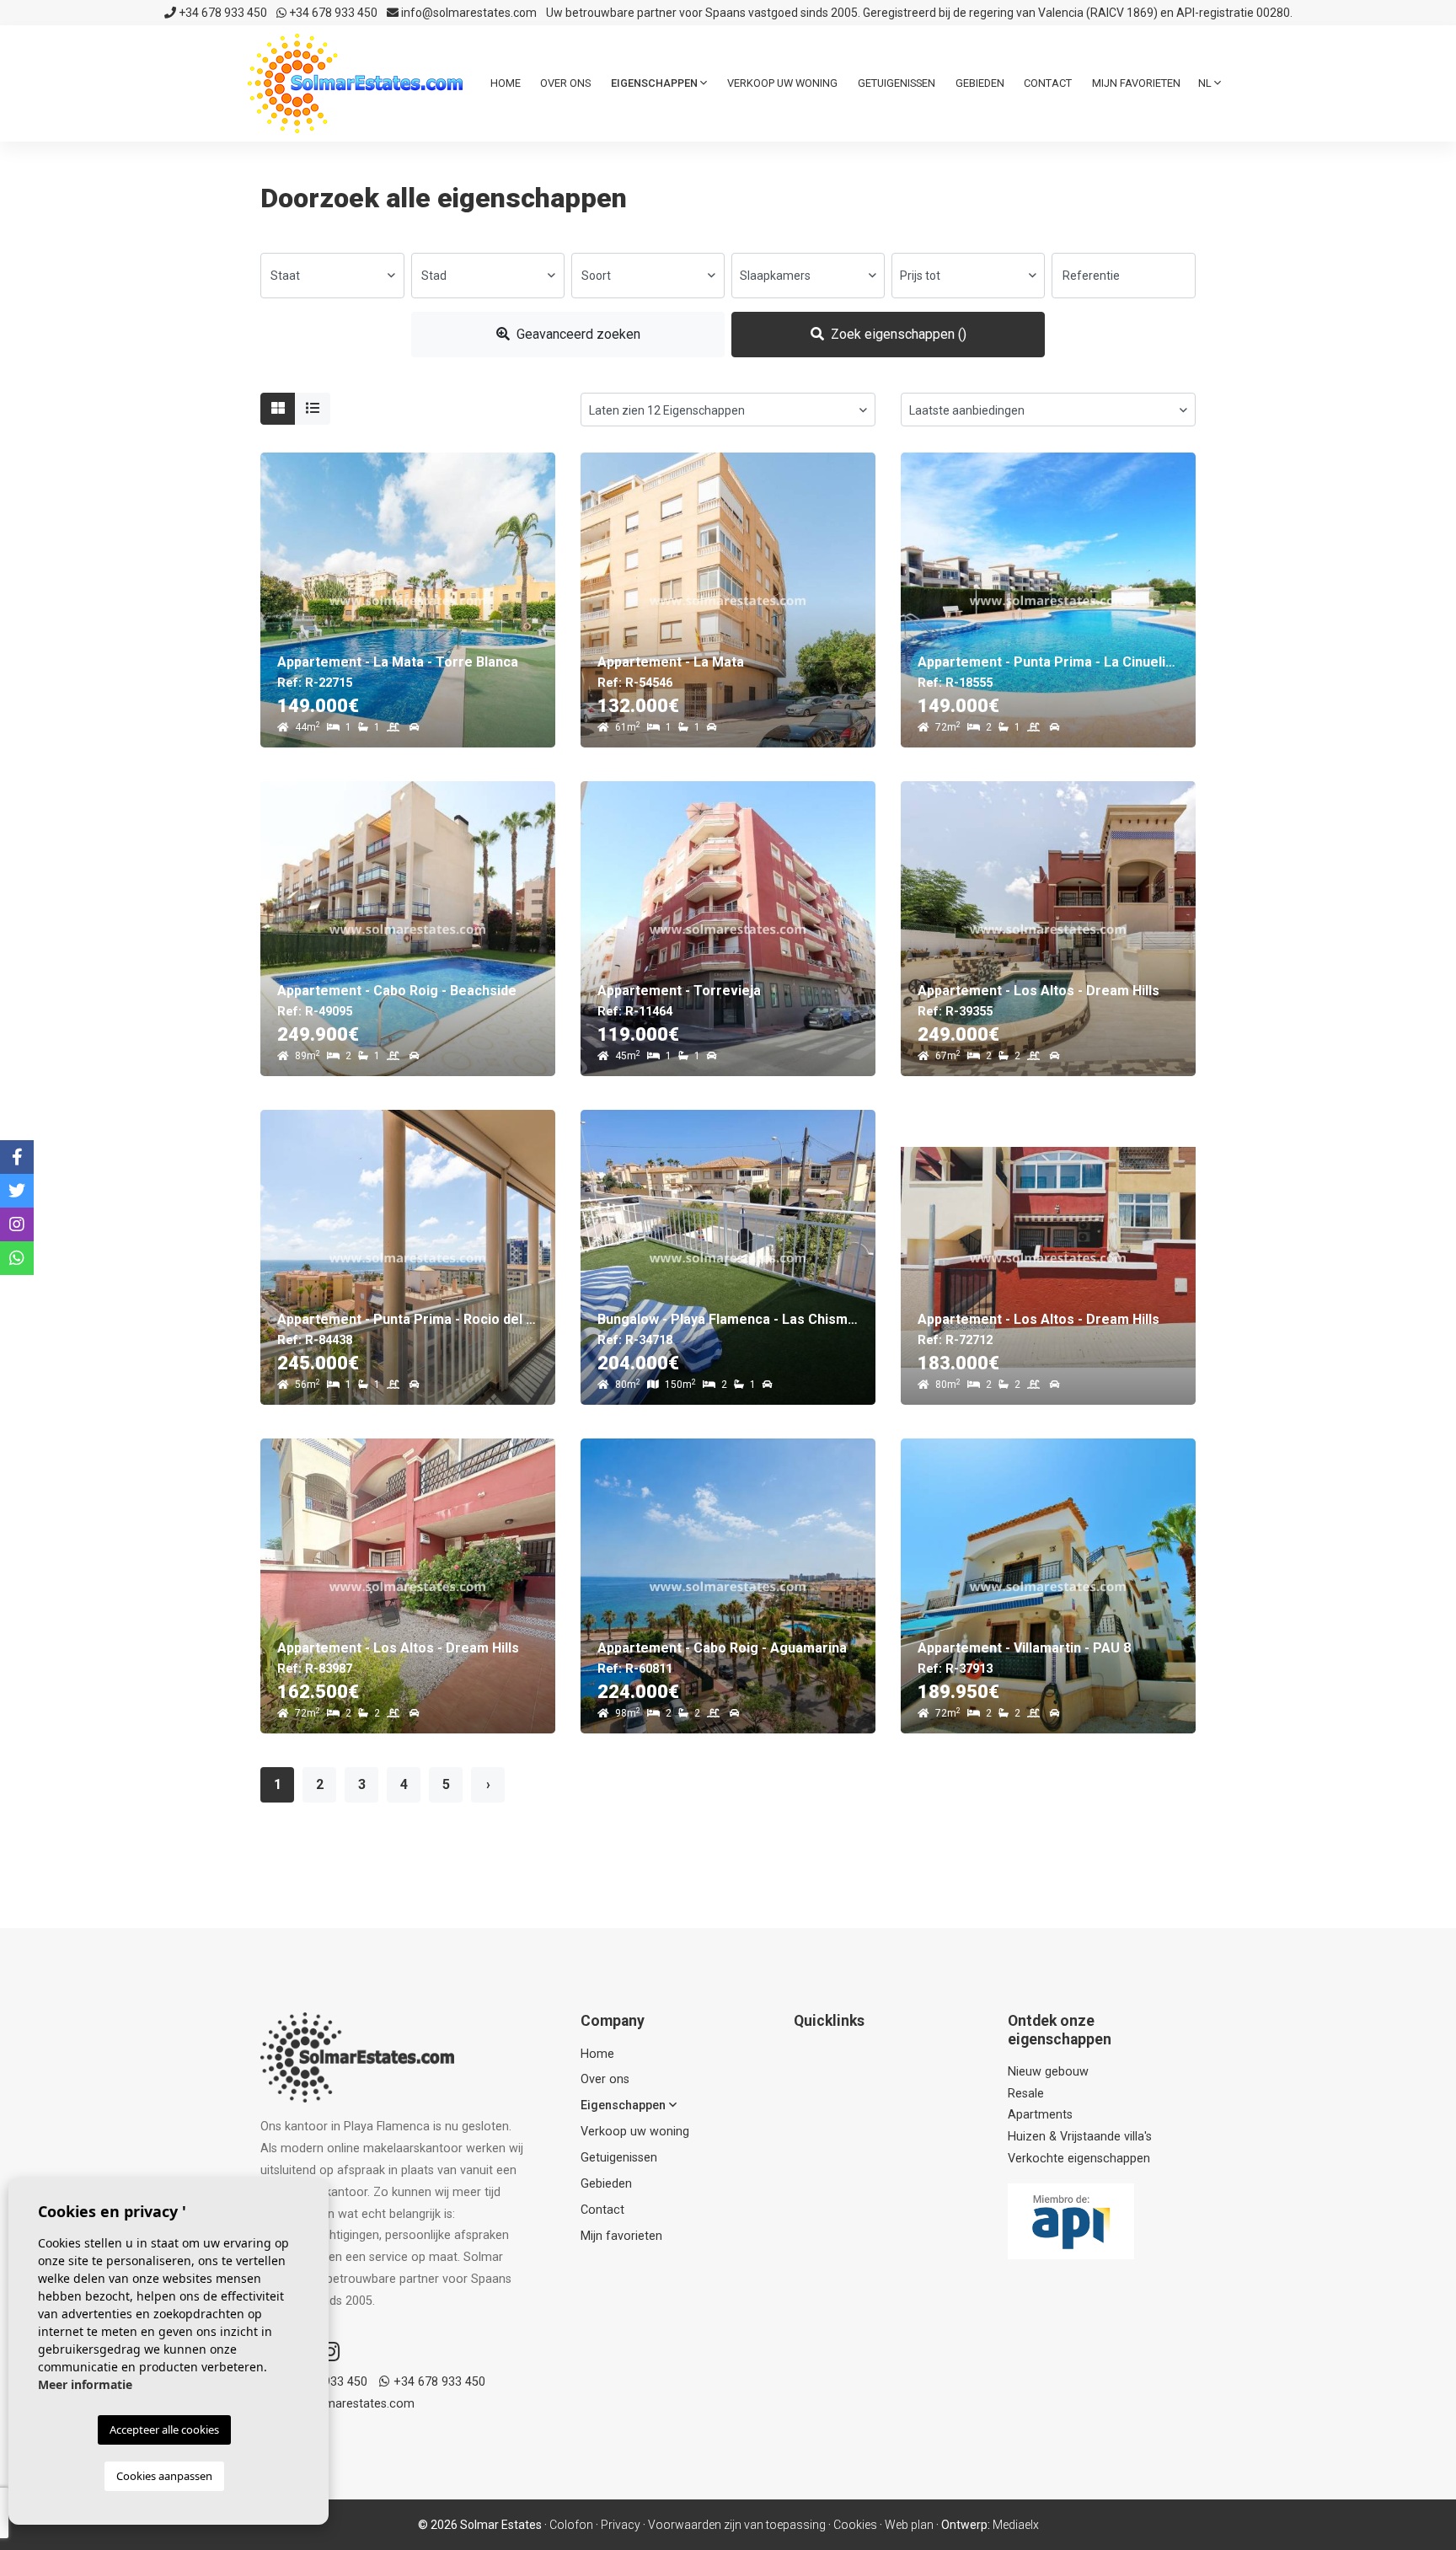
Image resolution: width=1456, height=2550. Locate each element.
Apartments (1040, 2115)
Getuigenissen (897, 83)
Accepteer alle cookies (164, 2429)
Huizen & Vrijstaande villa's (1080, 2137)
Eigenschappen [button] (656, 83)
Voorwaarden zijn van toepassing (737, 2525)
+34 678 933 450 (222, 13)
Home (506, 83)
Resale (1026, 2094)
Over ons (565, 83)
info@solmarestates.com (468, 13)
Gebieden (980, 83)
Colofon (571, 2525)
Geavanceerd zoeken (577, 334)
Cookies (855, 2525)
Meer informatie (85, 2384)
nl (1206, 83)
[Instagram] (330, 2352)
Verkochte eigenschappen (1079, 2159)
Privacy (621, 2525)
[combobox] (332, 276)
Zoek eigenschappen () (897, 334)
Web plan (909, 2525)
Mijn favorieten (1136, 83)
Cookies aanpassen (164, 2476)
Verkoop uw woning (782, 83)
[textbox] (332, 276)
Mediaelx (1016, 2525)
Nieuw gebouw (1048, 2072)
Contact (1048, 83)
